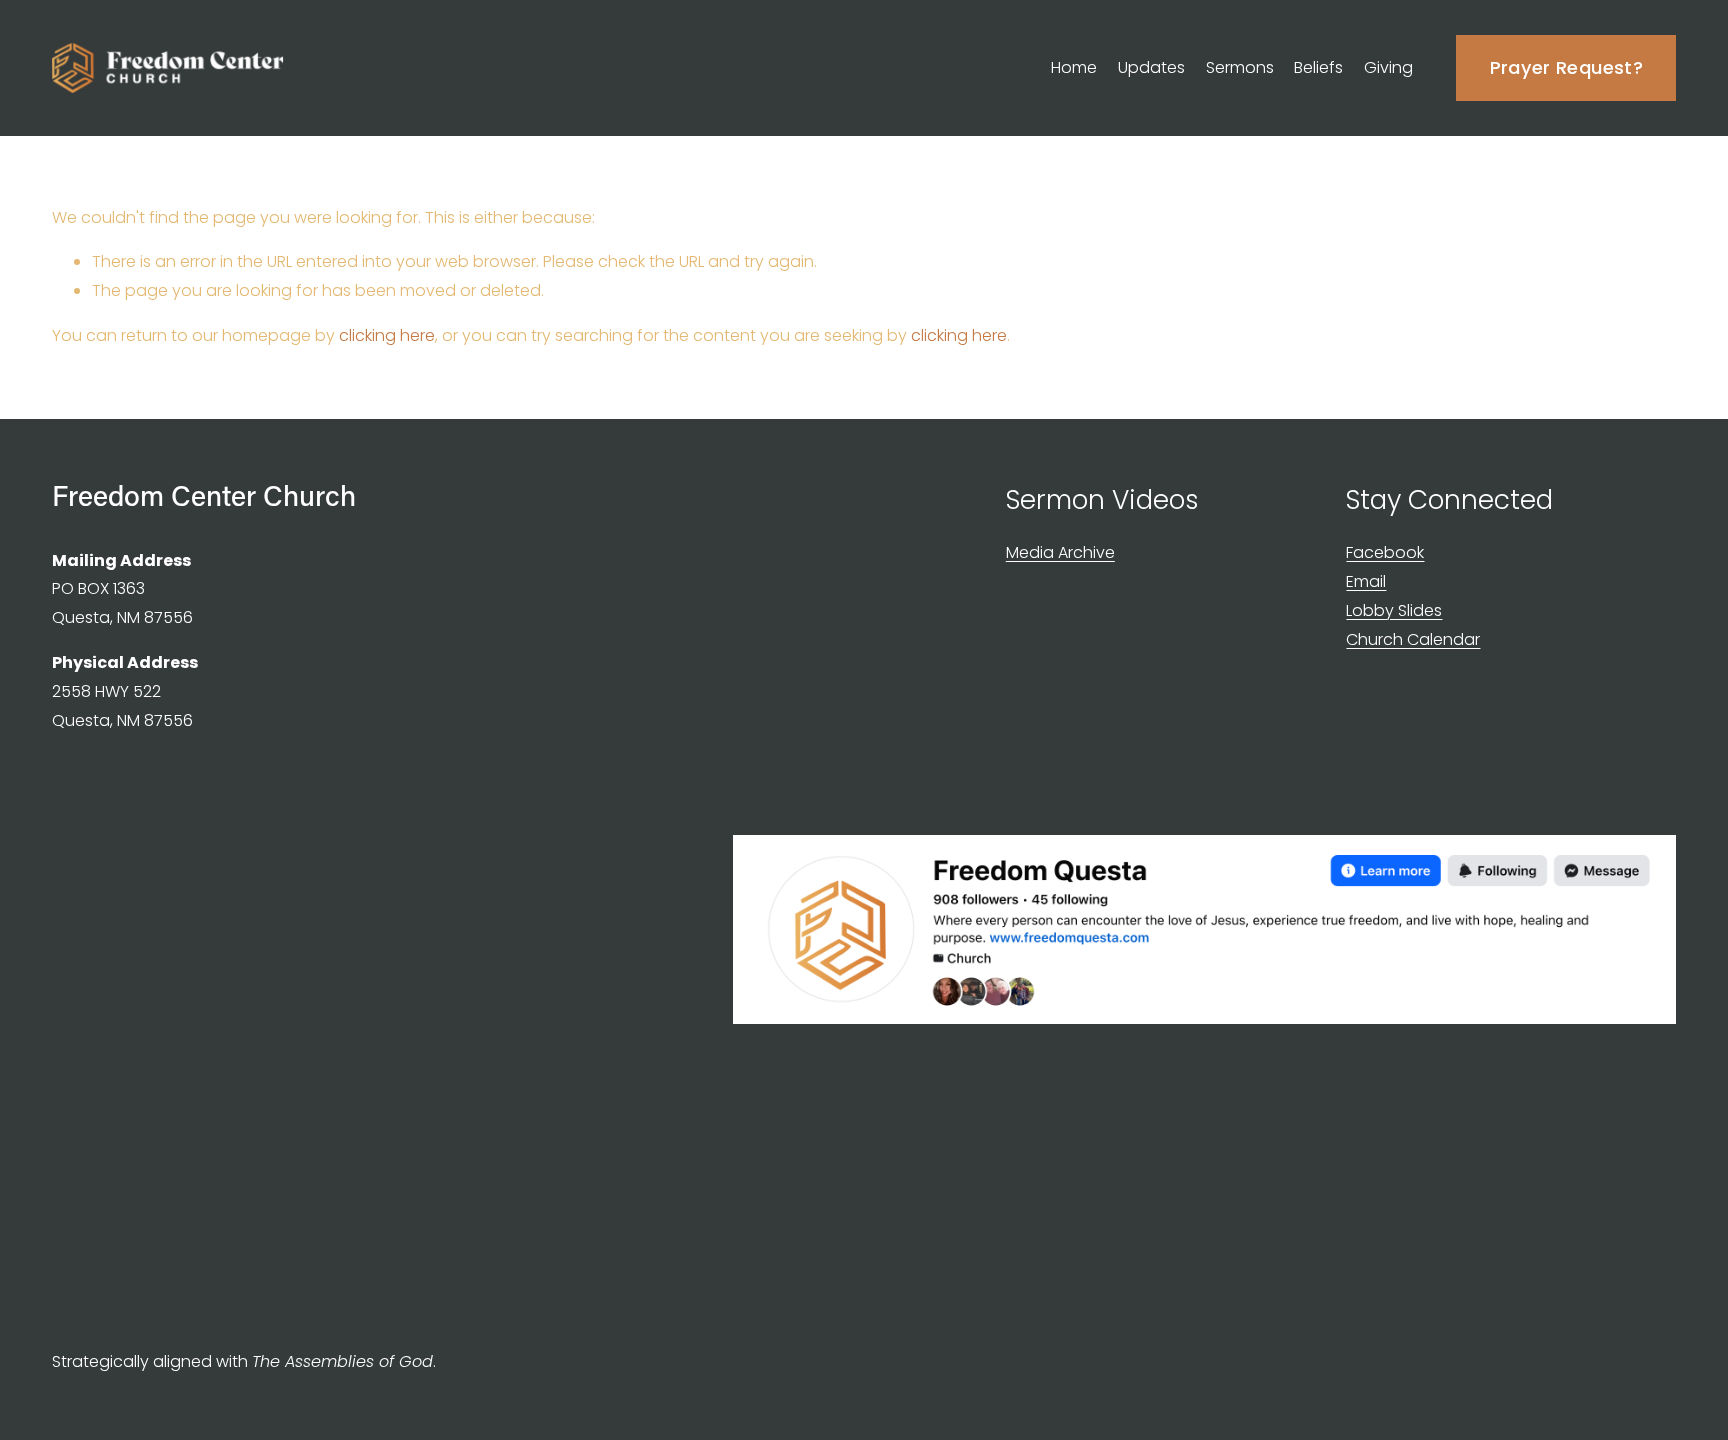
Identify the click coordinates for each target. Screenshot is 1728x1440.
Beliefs (1318, 67)
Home (1074, 67)
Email (1366, 581)
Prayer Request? (1566, 67)
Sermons (1240, 67)
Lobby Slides (1394, 610)
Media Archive (1060, 552)
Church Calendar (1413, 639)
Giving (1388, 67)
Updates (1151, 67)
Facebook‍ (1385, 552)
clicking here (387, 335)
